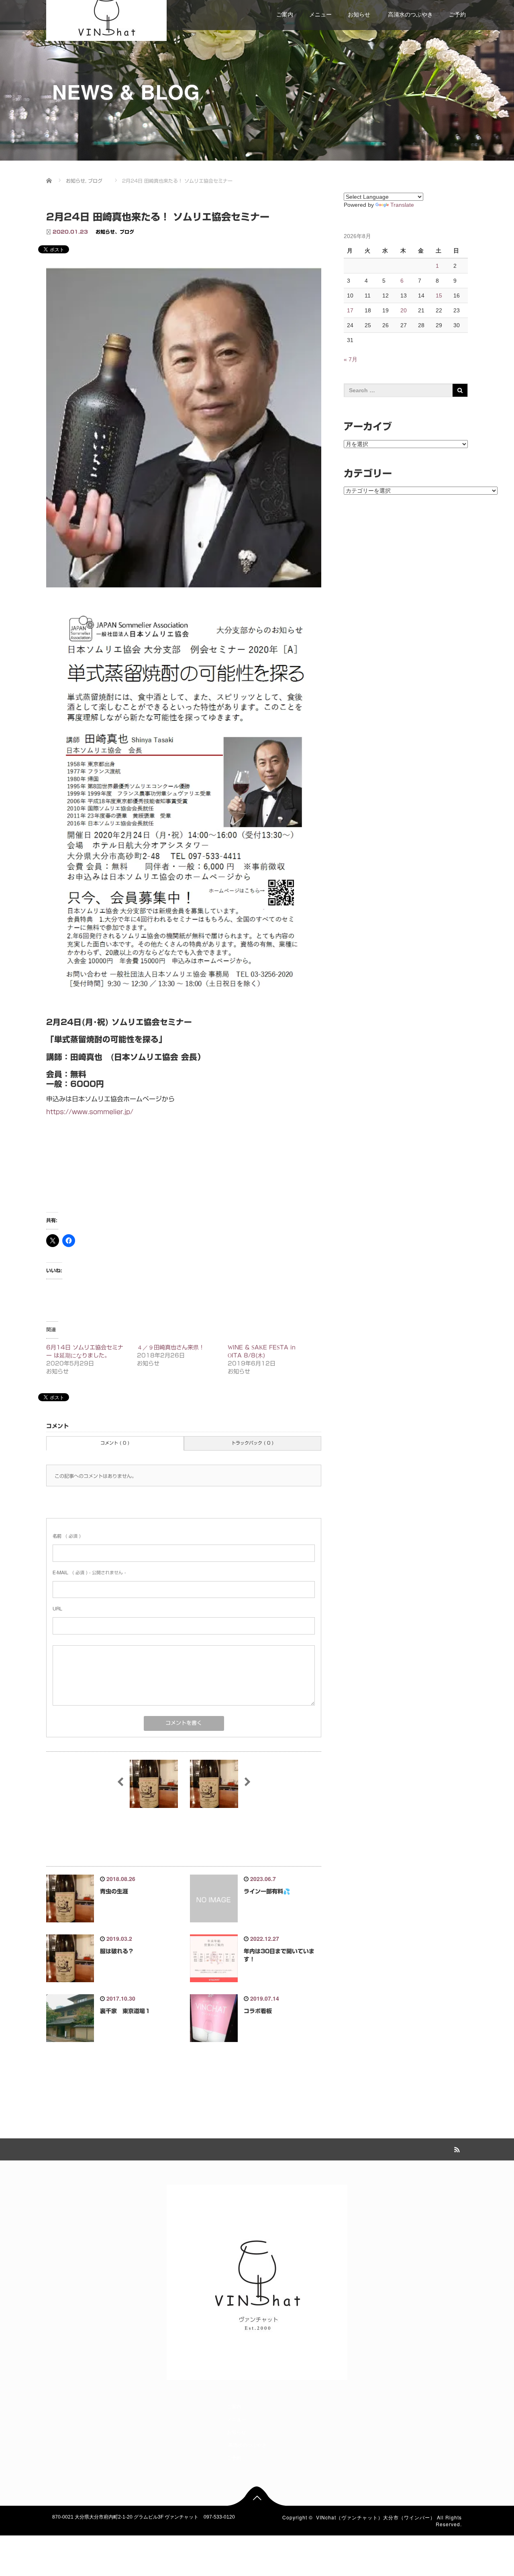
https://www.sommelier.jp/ (90, 1112)
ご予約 (457, 14)
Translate (402, 205)
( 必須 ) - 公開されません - (89, 1572)
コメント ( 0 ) (115, 1443)
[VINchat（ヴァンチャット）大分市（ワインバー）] (106, 14)
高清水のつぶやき (410, 14)
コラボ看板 (258, 2011)
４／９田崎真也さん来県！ (171, 1347)
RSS (456, 2148)
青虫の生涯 (114, 1891)
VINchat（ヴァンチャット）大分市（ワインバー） (376, 2517)
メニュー (320, 14)
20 (404, 310)
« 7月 (351, 359)
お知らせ (359, 14)
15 (439, 296)
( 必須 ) (67, 1536)
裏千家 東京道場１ (125, 2011)
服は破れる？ (117, 1951)
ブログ (127, 232)
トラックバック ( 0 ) (252, 1443)
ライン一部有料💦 (267, 1891)
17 (350, 310)
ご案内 (285, 14)
